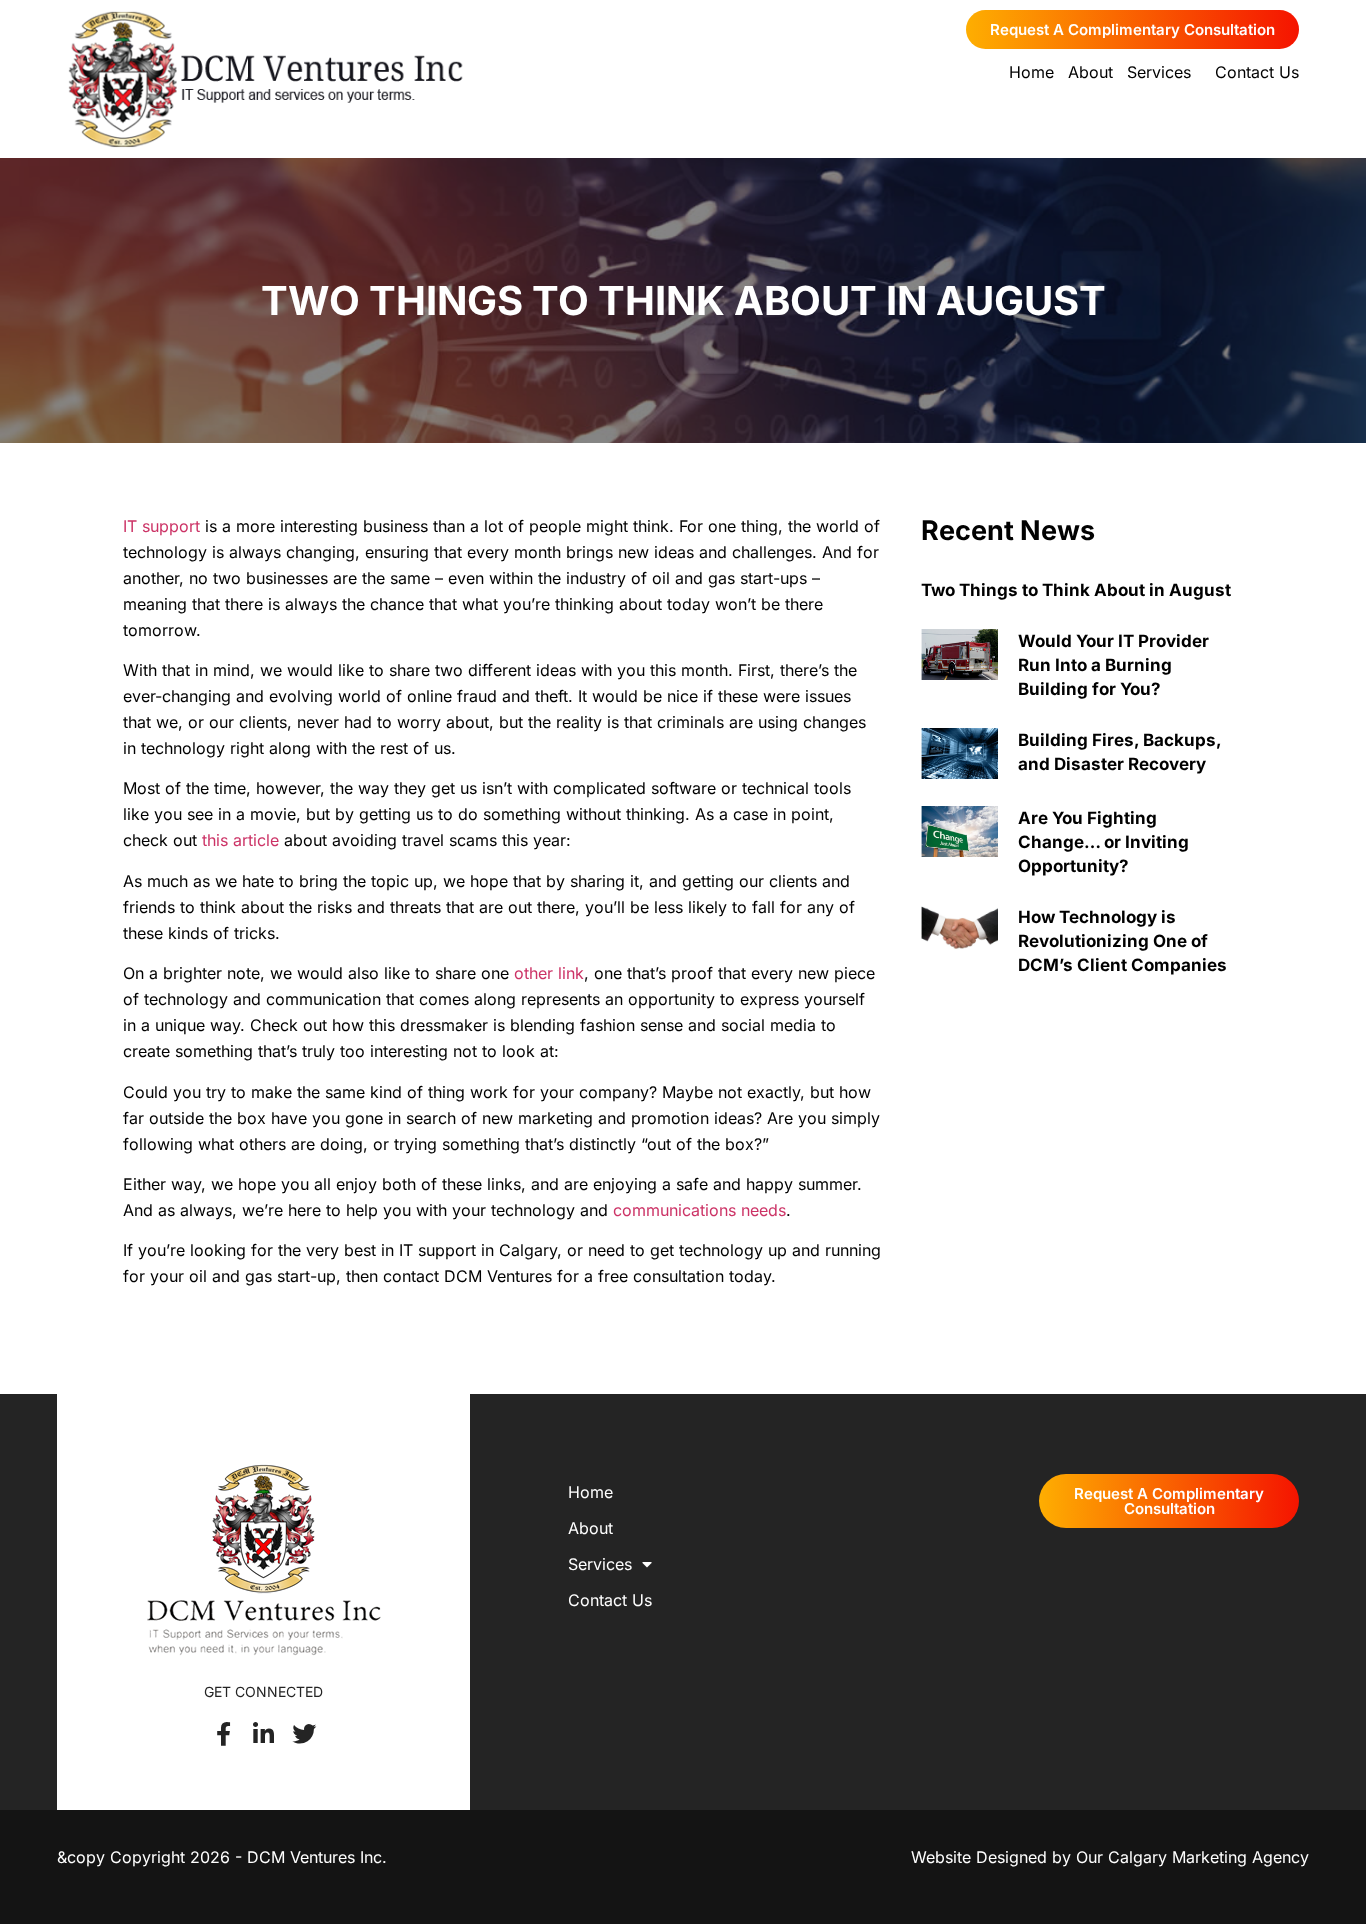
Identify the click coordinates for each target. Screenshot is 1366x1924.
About (1090, 72)
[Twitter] (304, 1734)
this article (238, 840)
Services (1159, 72)
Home (1031, 72)
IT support (161, 526)
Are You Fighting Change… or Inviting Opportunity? (1103, 842)
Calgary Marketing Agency (1208, 1857)
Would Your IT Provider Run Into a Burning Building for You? (1113, 665)
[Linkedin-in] (264, 1734)
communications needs (697, 1210)
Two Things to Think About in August (1076, 590)
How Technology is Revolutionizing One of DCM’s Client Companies (1122, 941)
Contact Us (1257, 72)
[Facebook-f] (224, 1734)
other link (549, 973)
